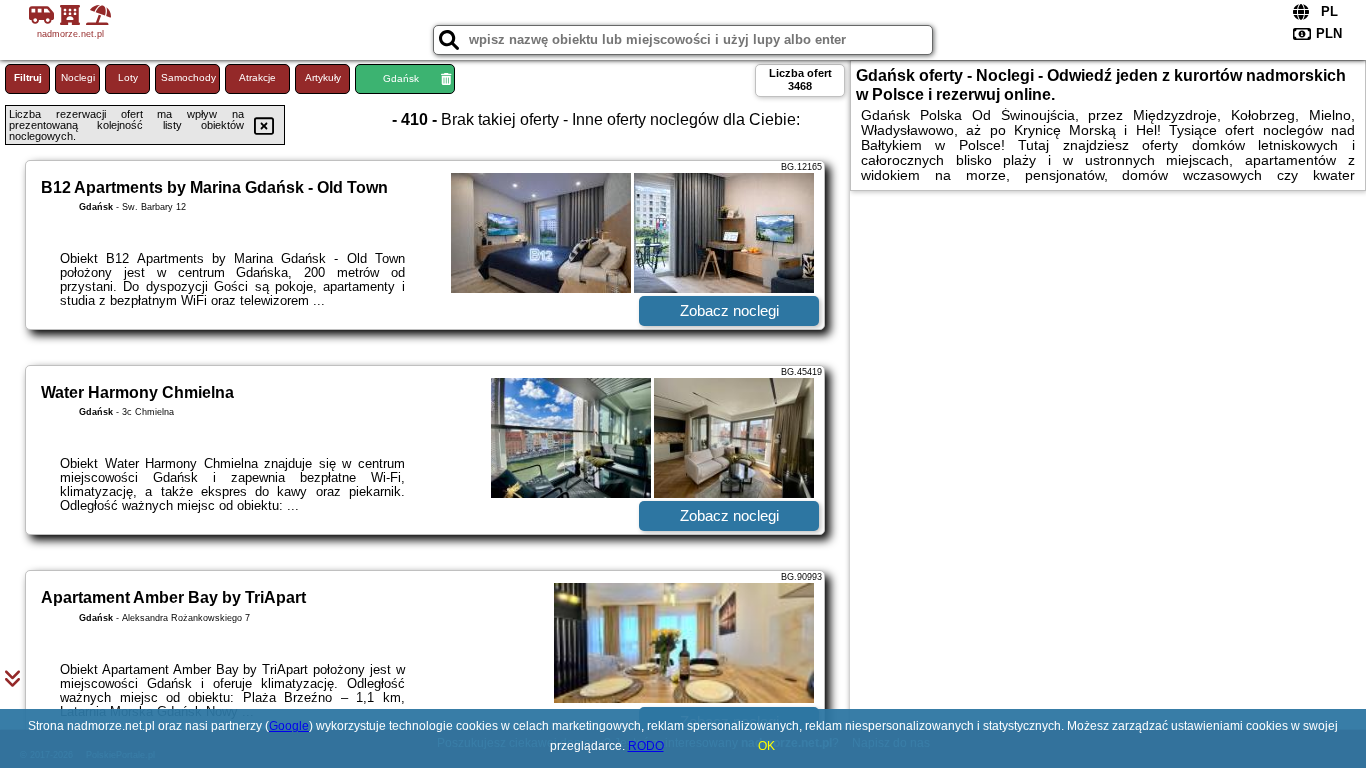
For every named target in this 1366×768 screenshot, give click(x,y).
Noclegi (78, 77)
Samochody (188, 77)
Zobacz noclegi (729, 310)
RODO (646, 746)
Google (289, 726)
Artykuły (323, 77)
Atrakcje (257, 77)
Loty (128, 77)
